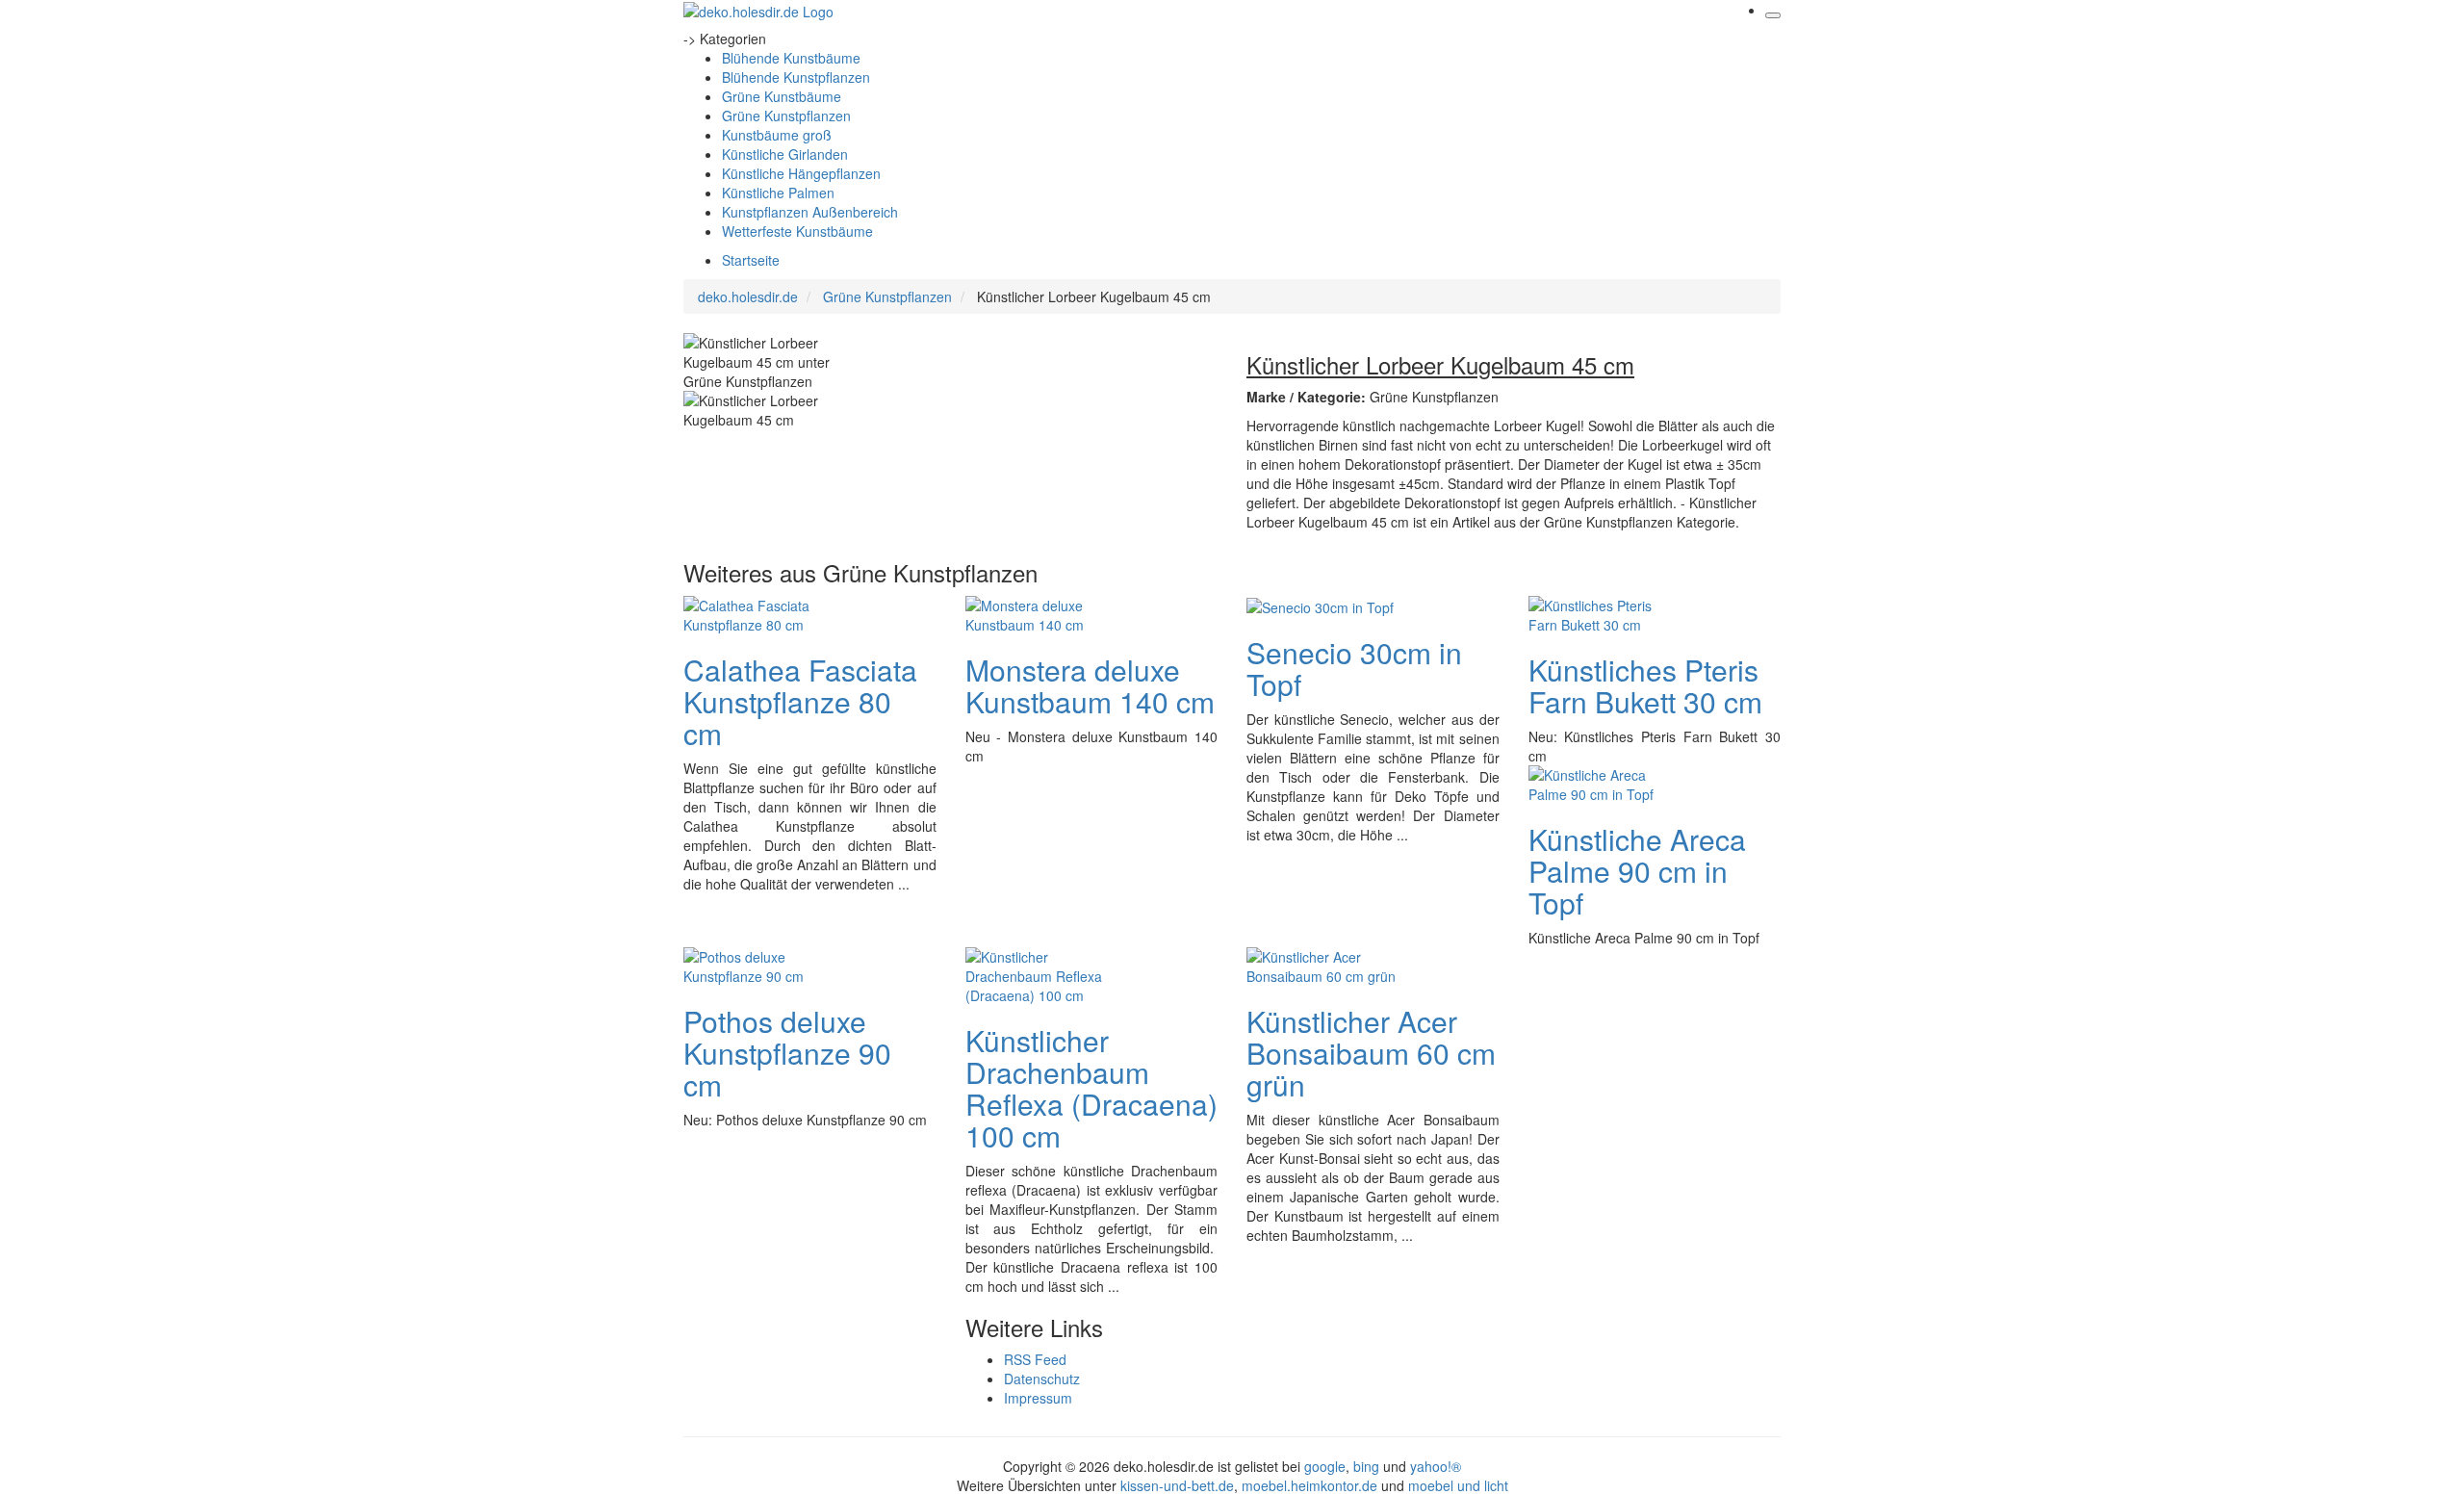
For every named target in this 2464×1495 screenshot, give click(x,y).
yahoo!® (1436, 1466)
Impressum (1038, 1398)
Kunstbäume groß (777, 135)
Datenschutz (1042, 1379)
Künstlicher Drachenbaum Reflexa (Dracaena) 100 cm (1091, 1088)
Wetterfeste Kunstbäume (797, 231)
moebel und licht (1458, 1485)
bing (1366, 1466)
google (1325, 1466)
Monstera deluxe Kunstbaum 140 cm (1090, 685)
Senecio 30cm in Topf (1354, 668)
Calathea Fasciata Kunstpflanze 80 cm (800, 701)
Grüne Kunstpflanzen (786, 116)
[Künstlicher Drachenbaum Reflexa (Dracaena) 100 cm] (1042, 973)
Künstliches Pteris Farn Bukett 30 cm (1645, 685)
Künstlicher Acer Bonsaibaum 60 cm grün (1371, 1053)
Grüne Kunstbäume (782, 96)
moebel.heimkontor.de (1309, 1485)
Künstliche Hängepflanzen (801, 173)
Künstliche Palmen (778, 193)
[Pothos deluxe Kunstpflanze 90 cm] (760, 964)
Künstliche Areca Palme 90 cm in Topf (1637, 871)
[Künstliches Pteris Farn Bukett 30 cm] (1605, 612)
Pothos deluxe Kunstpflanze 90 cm (787, 1053)
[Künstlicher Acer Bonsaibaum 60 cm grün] (1323, 964)
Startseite (751, 260)
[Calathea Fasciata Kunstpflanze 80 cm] (760, 612)
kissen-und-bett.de (1177, 1485)
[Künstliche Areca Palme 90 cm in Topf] (1605, 782)
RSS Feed (1035, 1359)
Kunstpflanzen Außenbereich (810, 212)
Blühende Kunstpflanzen (796, 77)
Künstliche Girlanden (785, 154)
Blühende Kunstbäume (791, 58)
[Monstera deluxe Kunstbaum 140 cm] (1042, 612)
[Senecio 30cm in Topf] (1320, 606)
